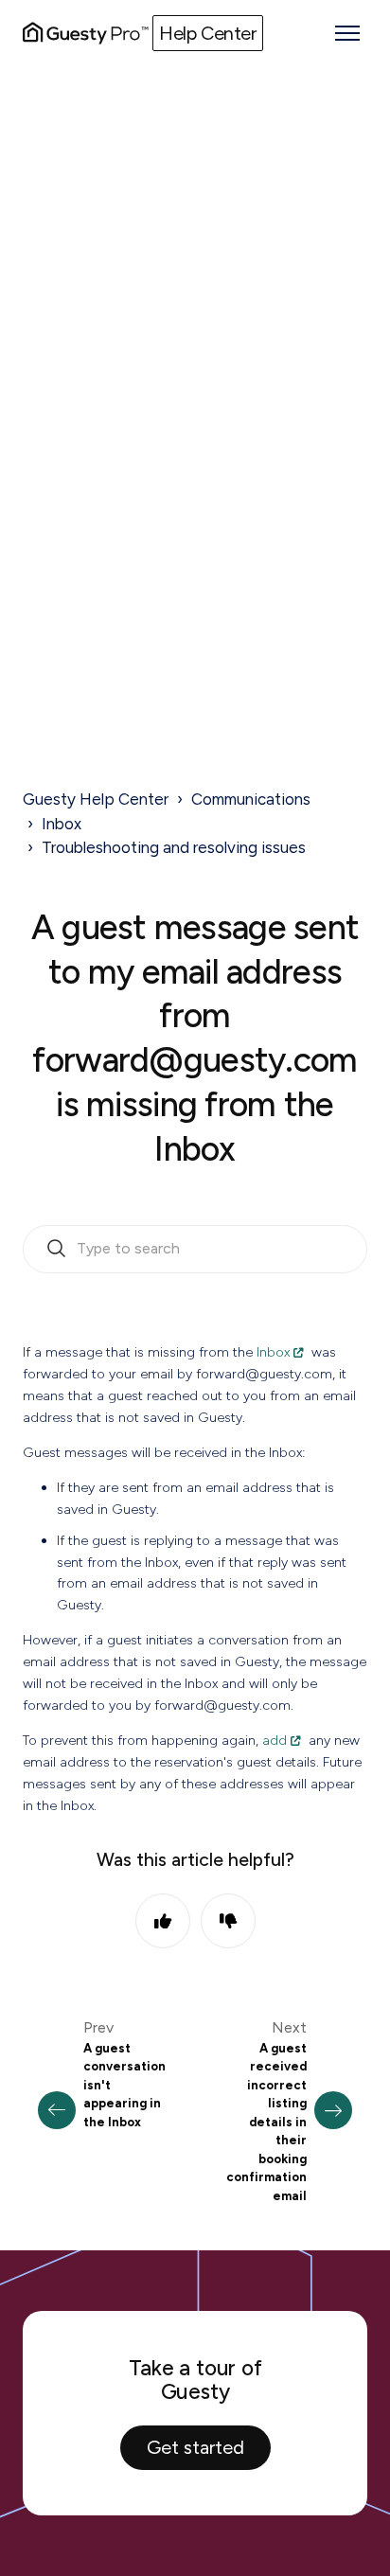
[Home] (86, 33)
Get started (195, 2447)
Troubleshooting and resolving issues (174, 847)
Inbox (62, 824)
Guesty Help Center (96, 799)
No (228, 1921)
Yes (163, 1921)
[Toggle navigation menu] (347, 33)
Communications (251, 799)
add (275, 1740)
